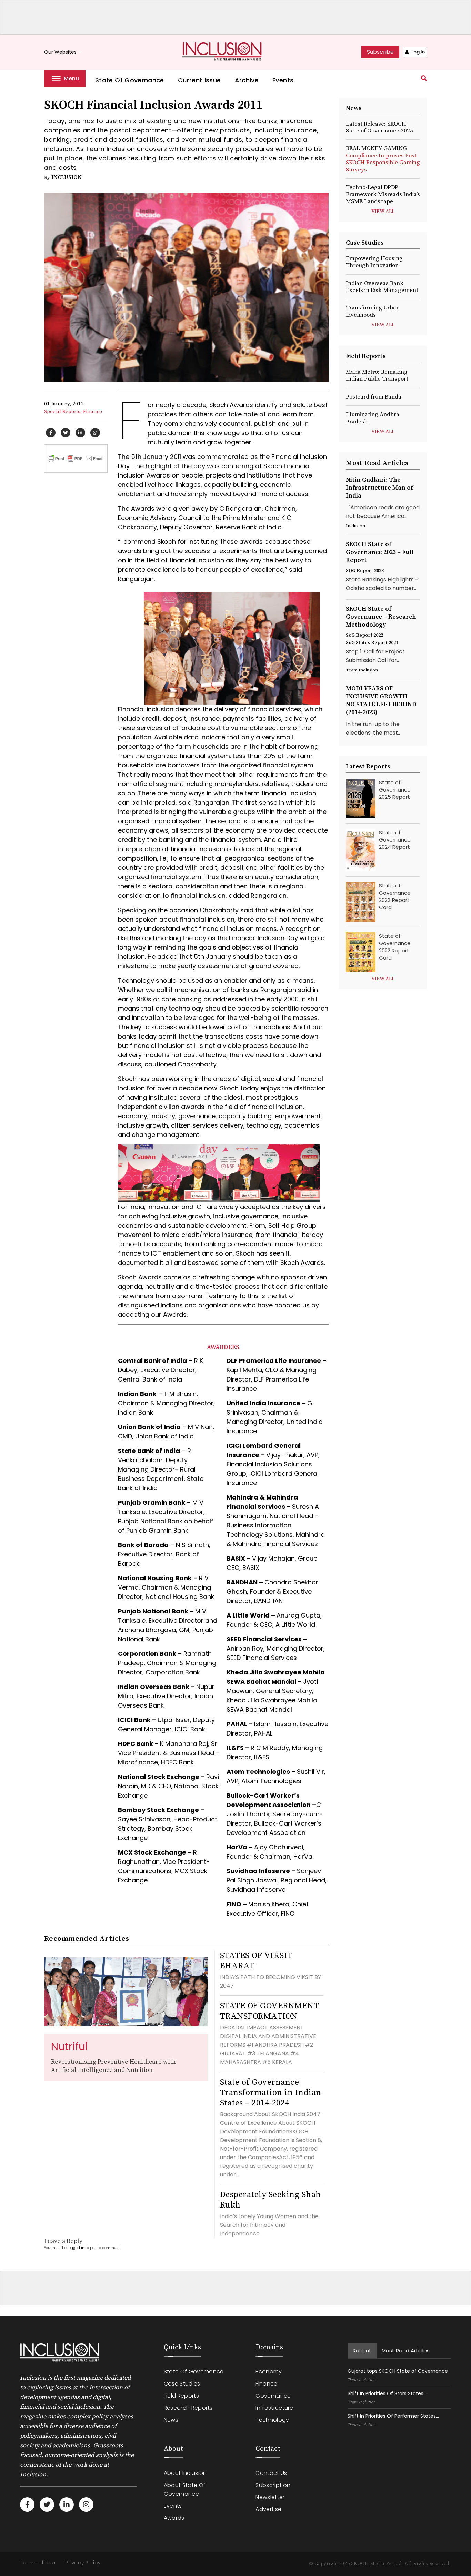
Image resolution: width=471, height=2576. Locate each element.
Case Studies (182, 2384)
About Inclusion (185, 2473)
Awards (174, 2518)
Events (283, 80)
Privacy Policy (83, 2563)
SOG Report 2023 (365, 571)
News (171, 2420)
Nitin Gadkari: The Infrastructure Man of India (379, 488)
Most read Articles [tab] (406, 2351)
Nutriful (69, 2047)
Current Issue (199, 80)
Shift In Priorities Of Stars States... (387, 2393)
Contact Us (271, 2473)
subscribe (380, 52)
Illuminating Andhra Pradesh (373, 418)
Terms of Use (38, 2563)
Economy (269, 2372)
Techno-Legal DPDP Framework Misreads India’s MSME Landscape (383, 194)
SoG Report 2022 (364, 635)
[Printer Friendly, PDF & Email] (76, 458)
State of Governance (130, 80)
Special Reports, (63, 411)
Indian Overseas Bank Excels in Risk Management (382, 287)
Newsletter (270, 2497)
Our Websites (64, 52)
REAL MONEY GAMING (383, 159)
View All (383, 212)
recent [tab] (362, 2351)
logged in (76, 2248)
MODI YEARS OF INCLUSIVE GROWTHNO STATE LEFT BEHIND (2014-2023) (381, 700)
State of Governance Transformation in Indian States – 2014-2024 (271, 2093)
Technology (272, 2420)
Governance (273, 2396)
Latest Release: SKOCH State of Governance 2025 (379, 127)
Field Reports (181, 2396)
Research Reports (188, 2408)
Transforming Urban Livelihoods (373, 311)
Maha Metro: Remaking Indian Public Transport (377, 375)
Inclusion (67, 177)
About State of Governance (185, 2489)
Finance (93, 411)
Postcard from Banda (374, 397)
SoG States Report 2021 (372, 643)
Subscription (273, 2485)
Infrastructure (274, 2408)
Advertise (268, 2509)
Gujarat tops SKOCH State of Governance (398, 2371)
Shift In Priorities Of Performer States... (393, 2416)
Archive (247, 80)
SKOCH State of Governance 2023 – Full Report (380, 552)
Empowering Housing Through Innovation (374, 262)
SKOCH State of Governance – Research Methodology (381, 617)
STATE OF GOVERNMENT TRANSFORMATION (269, 2011)
